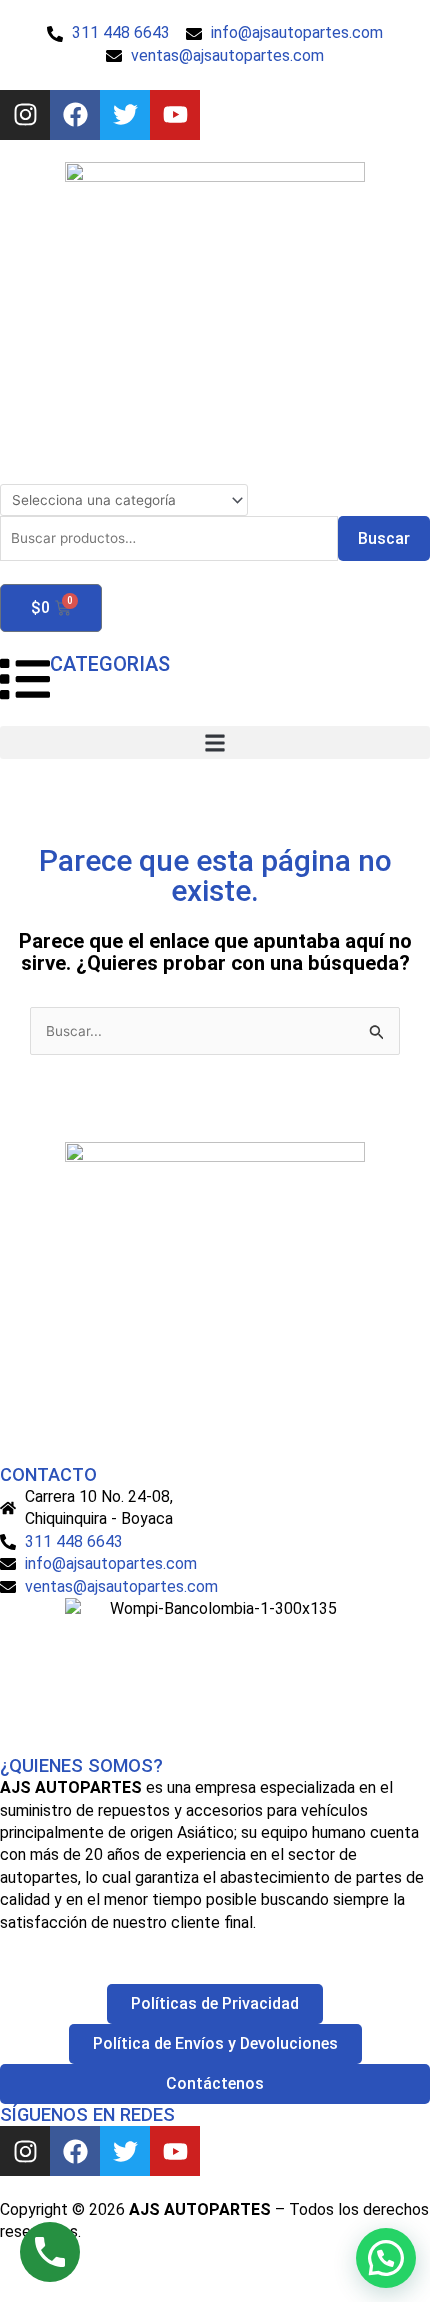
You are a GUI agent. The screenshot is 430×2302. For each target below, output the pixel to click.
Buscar (384, 538)
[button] (215, 742)
